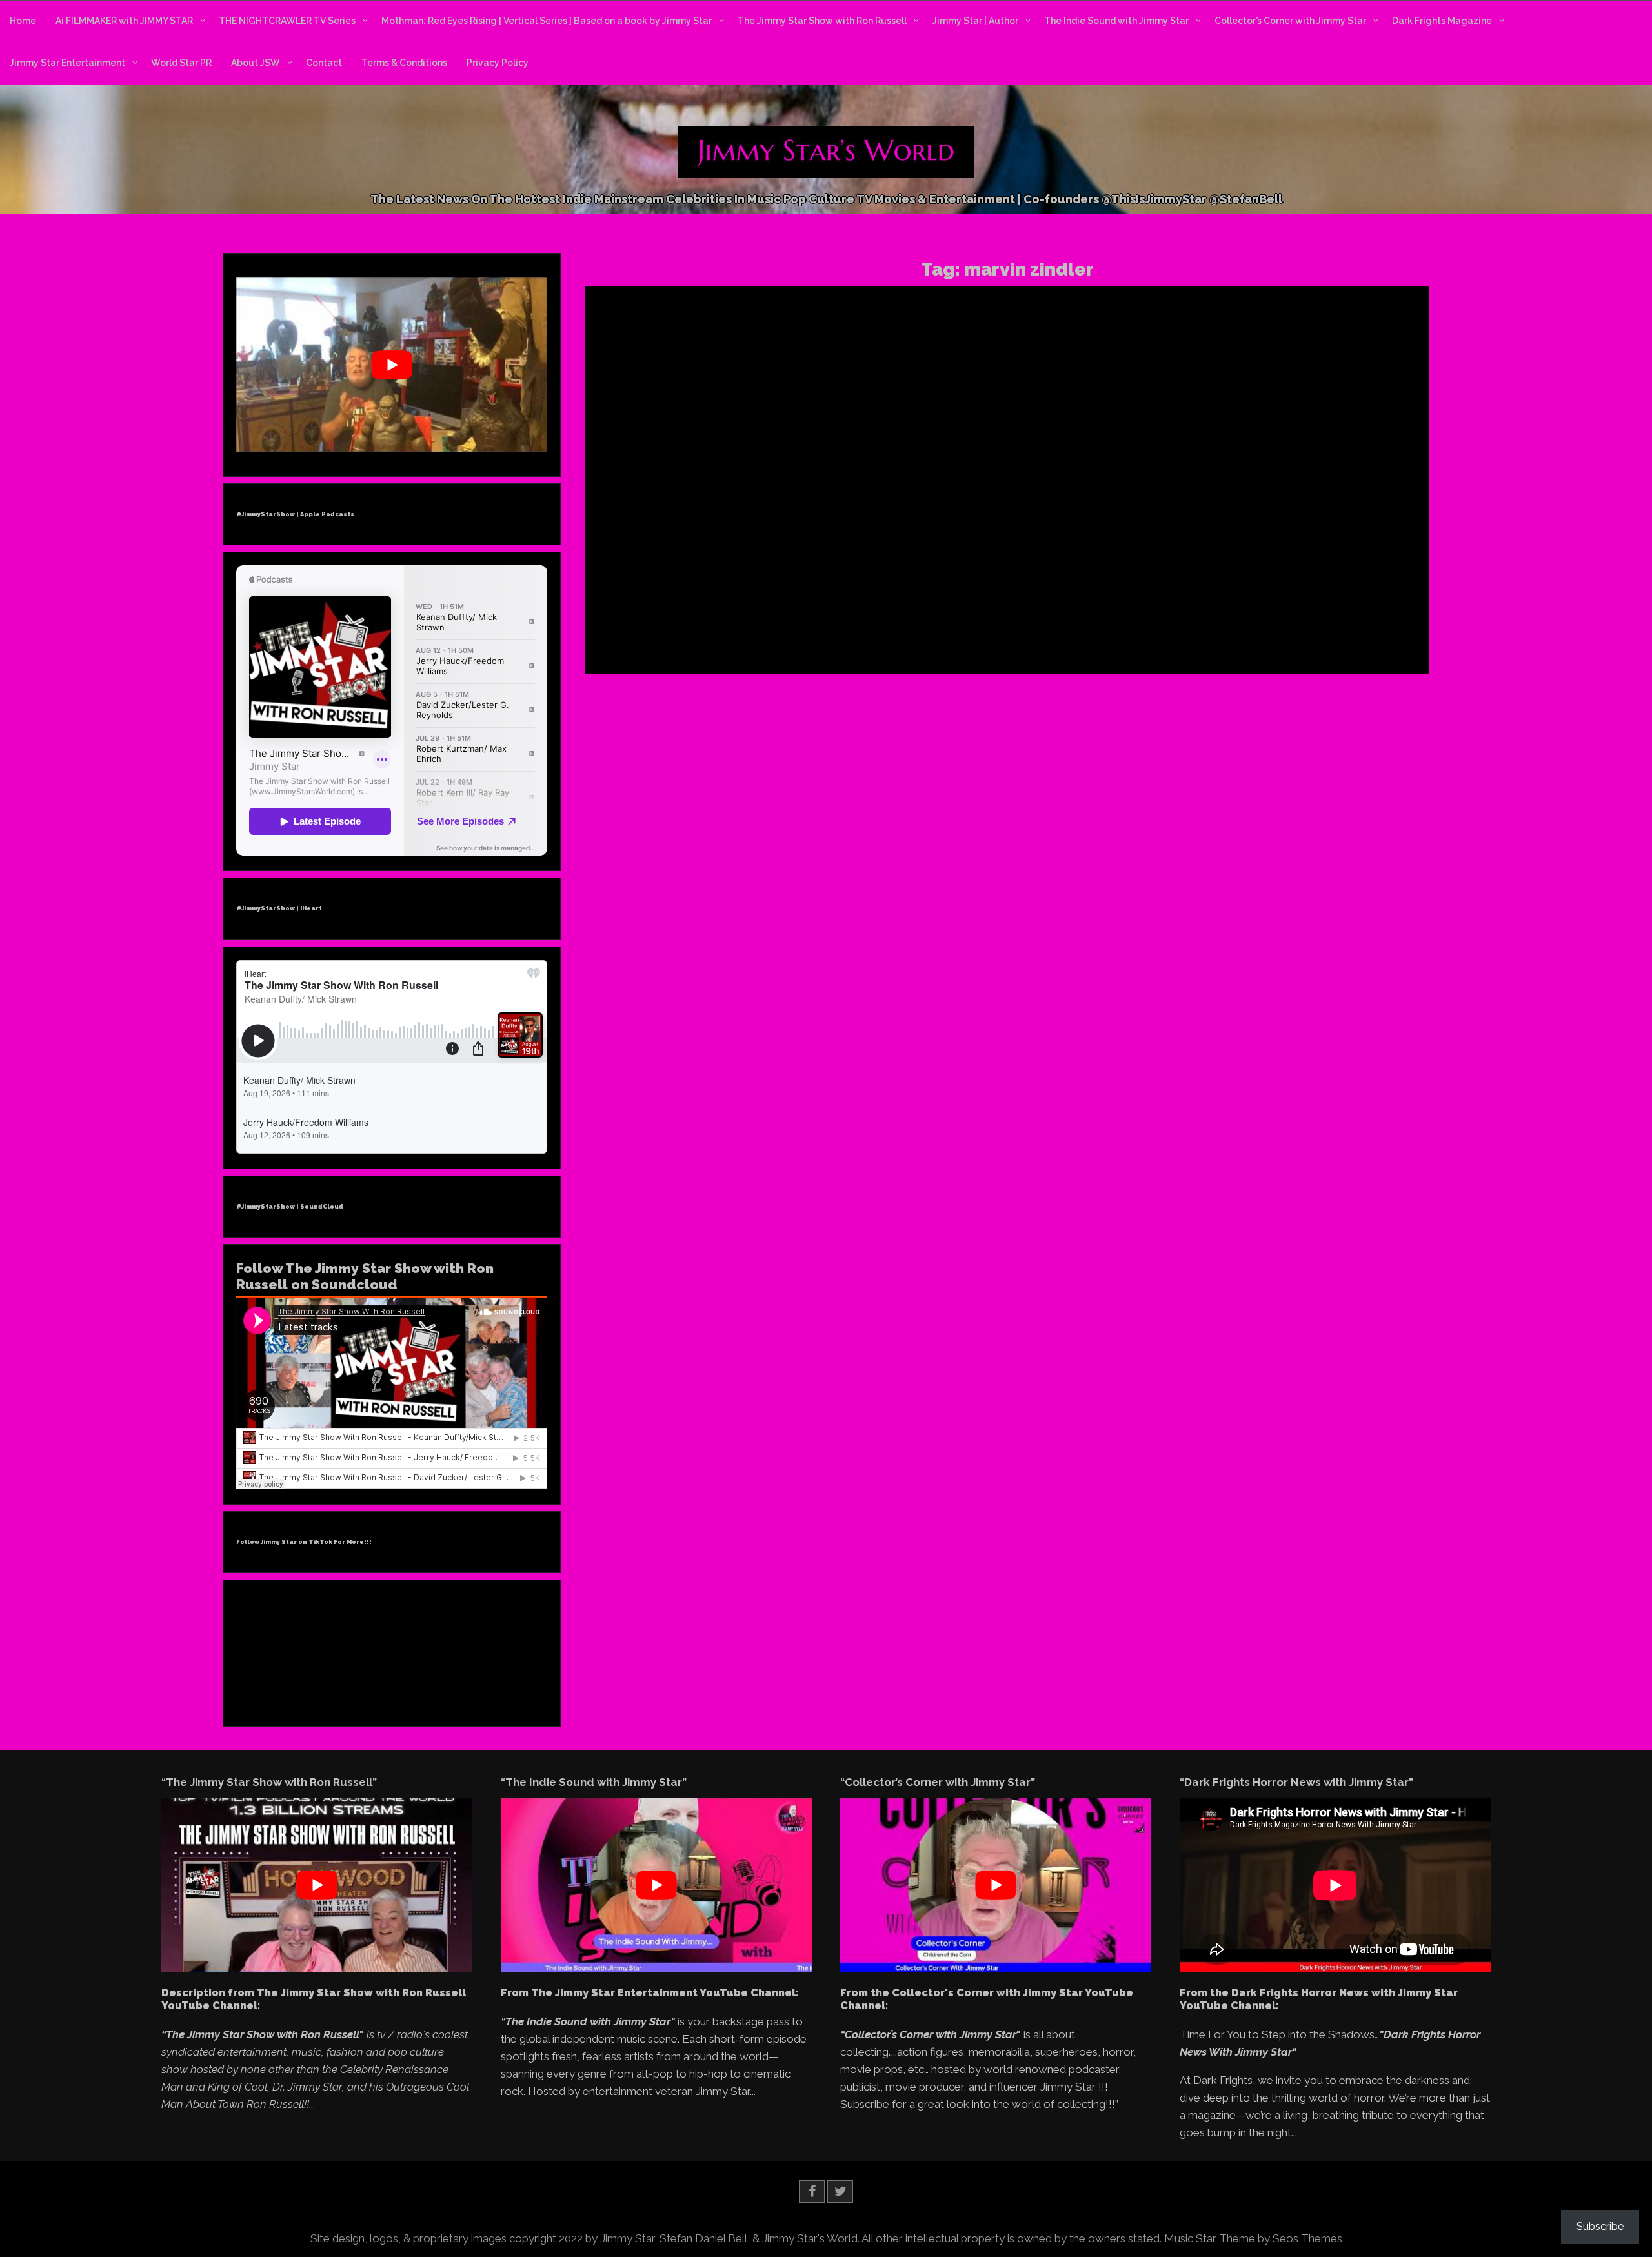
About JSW (256, 63)
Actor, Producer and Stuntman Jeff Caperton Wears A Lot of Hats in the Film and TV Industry (1282, 358)
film (1129, 594)
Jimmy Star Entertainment (67, 63)
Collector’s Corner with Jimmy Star (1290, 21)
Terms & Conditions (404, 63)
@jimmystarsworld (1234, 577)
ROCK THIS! (1153, 536)
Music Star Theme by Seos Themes (1253, 2238)
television (1371, 594)
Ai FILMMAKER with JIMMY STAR (124, 21)
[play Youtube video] (392, 365)
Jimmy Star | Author (975, 21)
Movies (1329, 577)
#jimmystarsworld (1157, 577)
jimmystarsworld (1227, 594)
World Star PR (181, 63)
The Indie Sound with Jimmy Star (1116, 21)
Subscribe (1600, 2226)
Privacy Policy (498, 63)
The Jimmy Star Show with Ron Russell (822, 21)
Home (23, 21)
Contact (324, 63)
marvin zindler (1293, 594)
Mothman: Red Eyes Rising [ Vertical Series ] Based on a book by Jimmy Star (547, 21)
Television (1365, 577)
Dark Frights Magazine (1442, 21)
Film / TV (1293, 577)
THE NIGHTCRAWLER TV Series (287, 21)
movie (1337, 594)
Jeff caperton (1166, 594)
